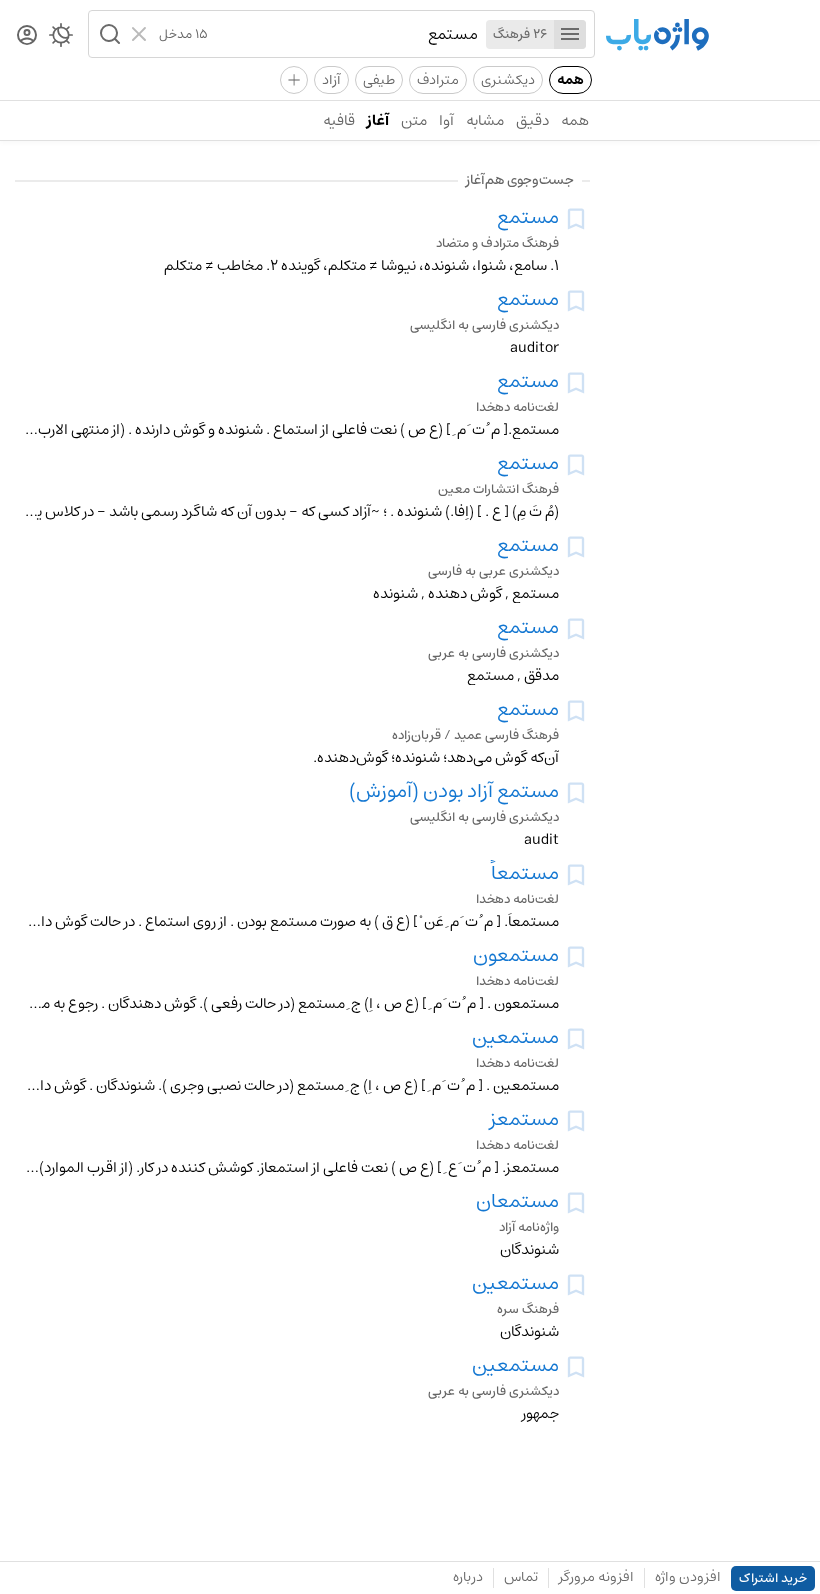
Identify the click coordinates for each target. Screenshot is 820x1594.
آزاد (331, 80)
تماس (521, 1577)
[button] (108, 34)
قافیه (339, 120)
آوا (446, 120)
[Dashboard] (27, 36)
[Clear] (141, 34)
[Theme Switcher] (61, 39)
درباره (468, 1577)
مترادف (438, 80)
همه (570, 80)
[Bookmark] (576, 219)
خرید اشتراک (773, 1578)
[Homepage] (657, 36)
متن (414, 120)
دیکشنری (508, 80)
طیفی (379, 80)
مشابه (485, 120)
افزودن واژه (688, 1577)
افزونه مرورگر (596, 1577)
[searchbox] (343, 34)
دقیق (532, 120)
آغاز (378, 120)
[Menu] (570, 34)
